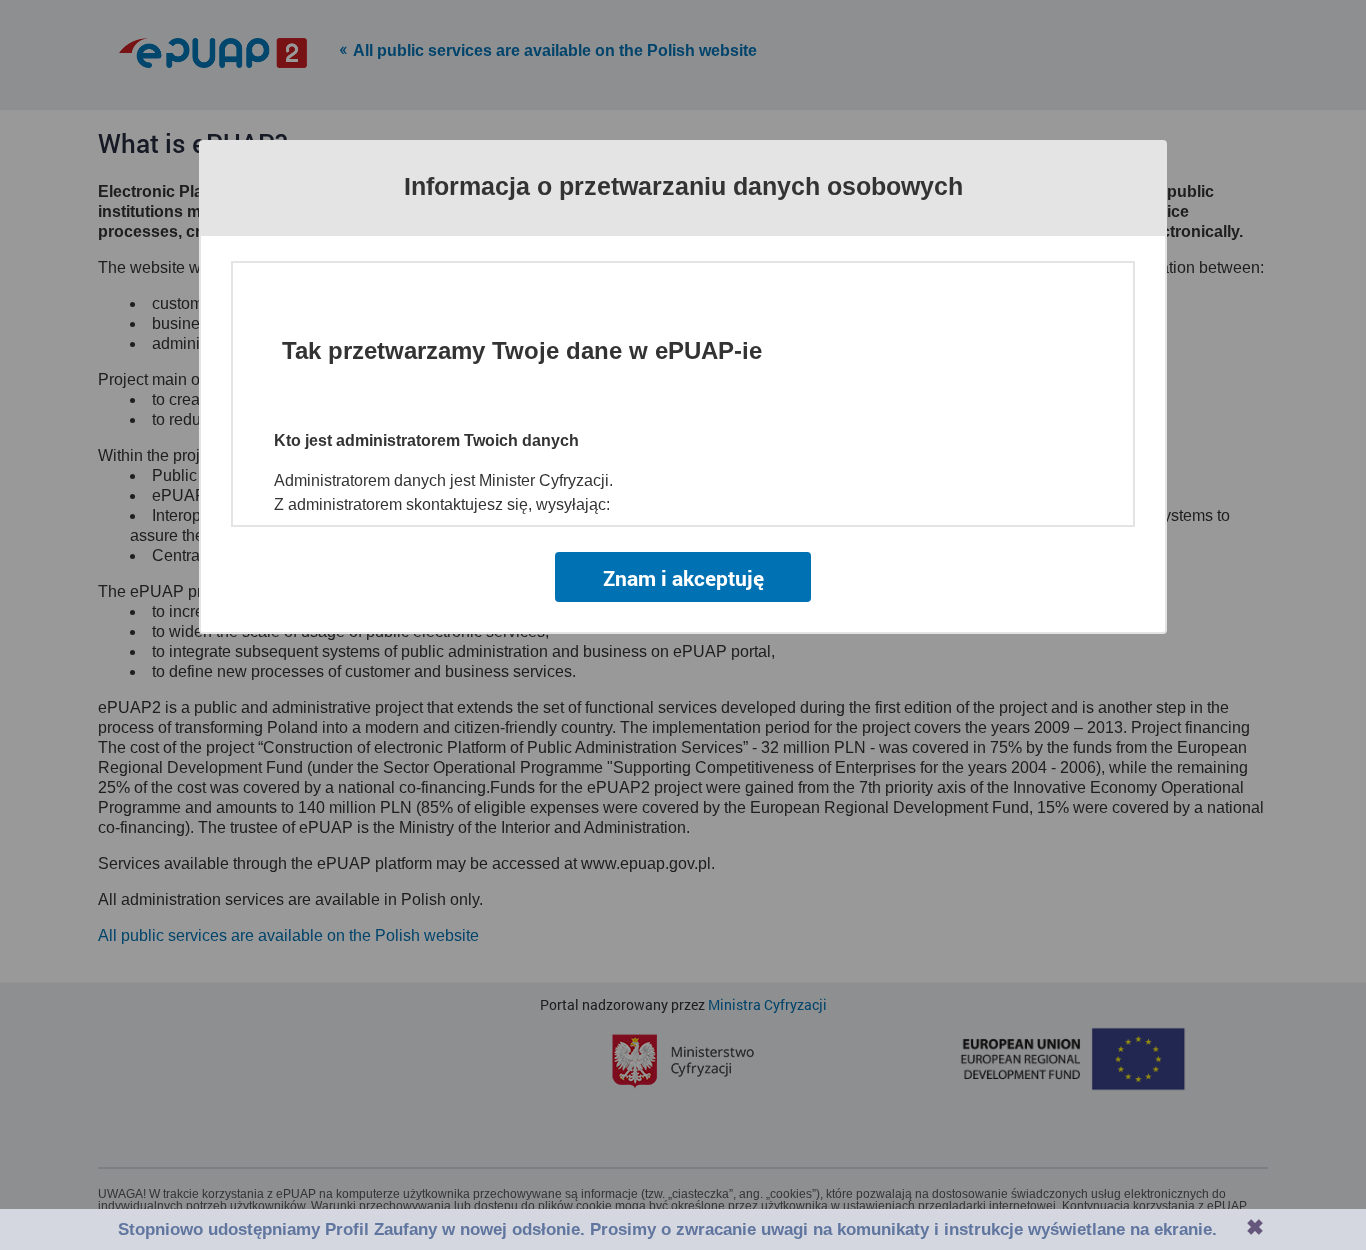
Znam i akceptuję (683, 578)
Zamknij (1255, 1227)
